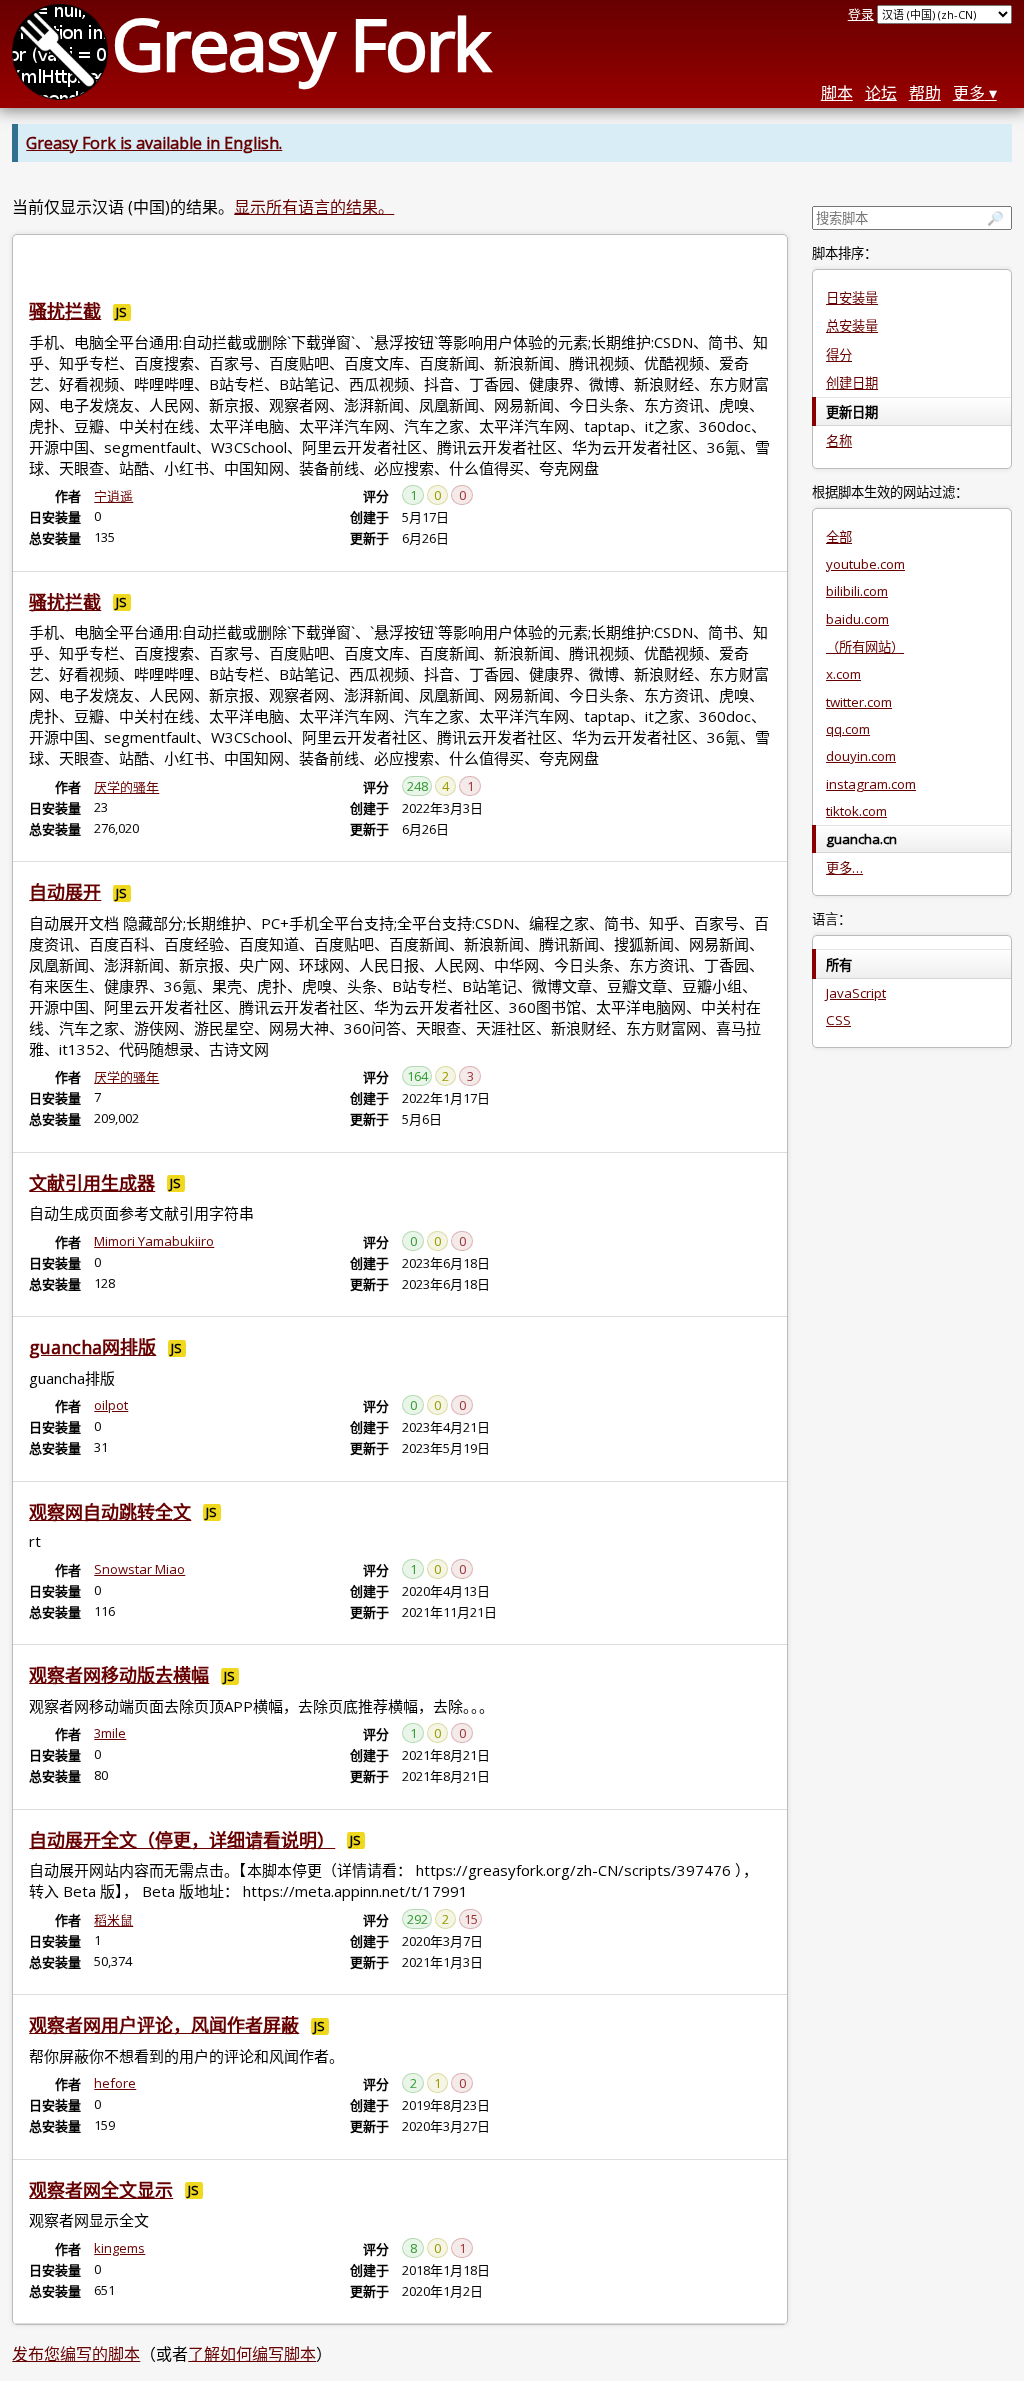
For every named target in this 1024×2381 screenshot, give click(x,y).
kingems (119, 2248)
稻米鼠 (113, 1920)
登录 (861, 14)
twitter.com (859, 702)
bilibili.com (857, 591)
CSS (838, 1020)
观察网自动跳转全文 (110, 1512)
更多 (969, 93)
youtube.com (865, 564)
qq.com (848, 729)
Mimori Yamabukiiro (154, 1241)
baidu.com (857, 619)
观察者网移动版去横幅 (119, 1675)
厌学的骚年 (126, 787)
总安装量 (852, 326)
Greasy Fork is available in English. (154, 143)
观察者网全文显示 (101, 2190)
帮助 (925, 93)
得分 (839, 355)
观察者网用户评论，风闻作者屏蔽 (164, 2025)
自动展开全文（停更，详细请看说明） (182, 1840)
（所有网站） (865, 647)
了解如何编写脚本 (252, 2354)
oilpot (111, 1405)
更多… (844, 868)
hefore (115, 2083)
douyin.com (861, 756)
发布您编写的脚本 (76, 2354)
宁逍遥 (113, 496)
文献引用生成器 (92, 1183)
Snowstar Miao (139, 1569)
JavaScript (856, 993)
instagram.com (871, 784)
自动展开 (65, 892)
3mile (110, 1733)
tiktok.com (856, 811)
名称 (839, 441)
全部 (839, 537)
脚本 (837, 93)
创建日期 (852, 383)
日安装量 (852, 298)
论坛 (881, 93)
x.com (843, 674)
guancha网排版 (92, 1347)
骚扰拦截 (65, 311)
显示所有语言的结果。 (314, 207)
